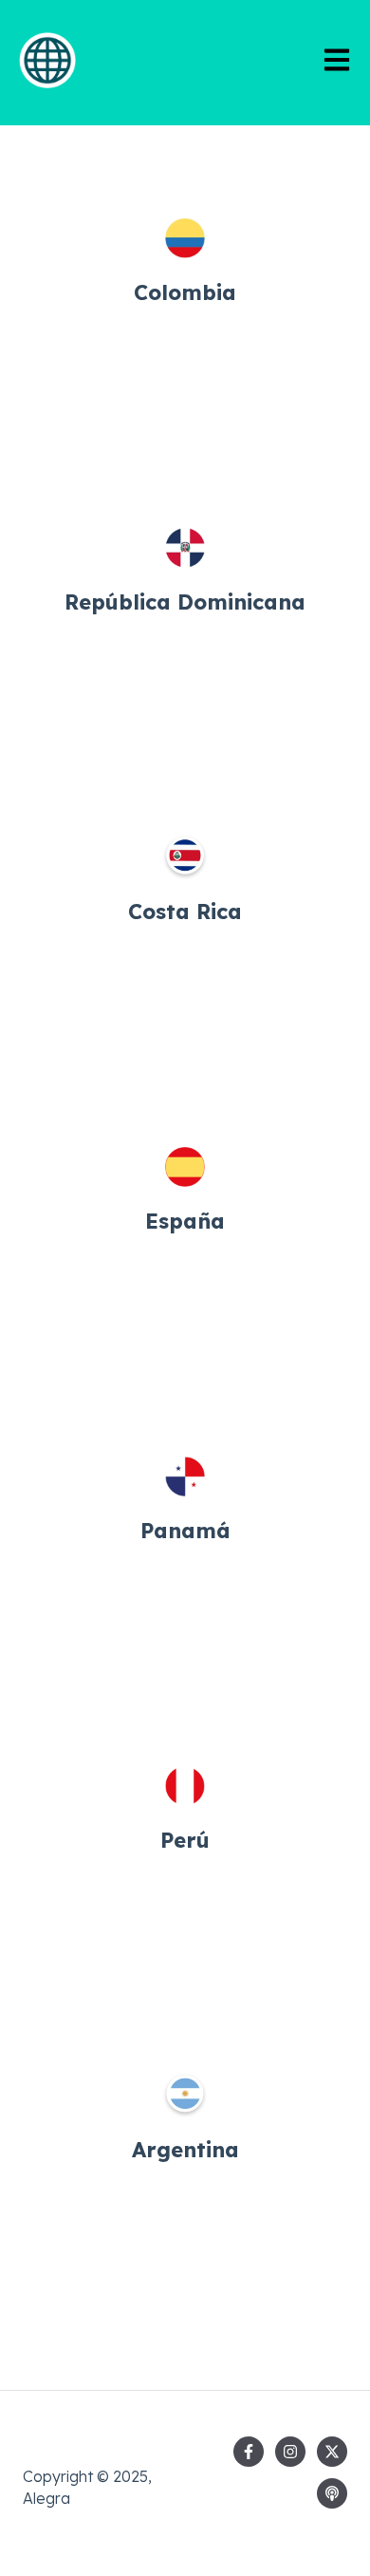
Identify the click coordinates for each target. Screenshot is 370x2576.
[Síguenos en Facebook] (249, 2452)
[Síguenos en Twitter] (332, 2452)
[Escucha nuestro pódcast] (332, 2493)
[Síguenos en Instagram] (290, 2452)
